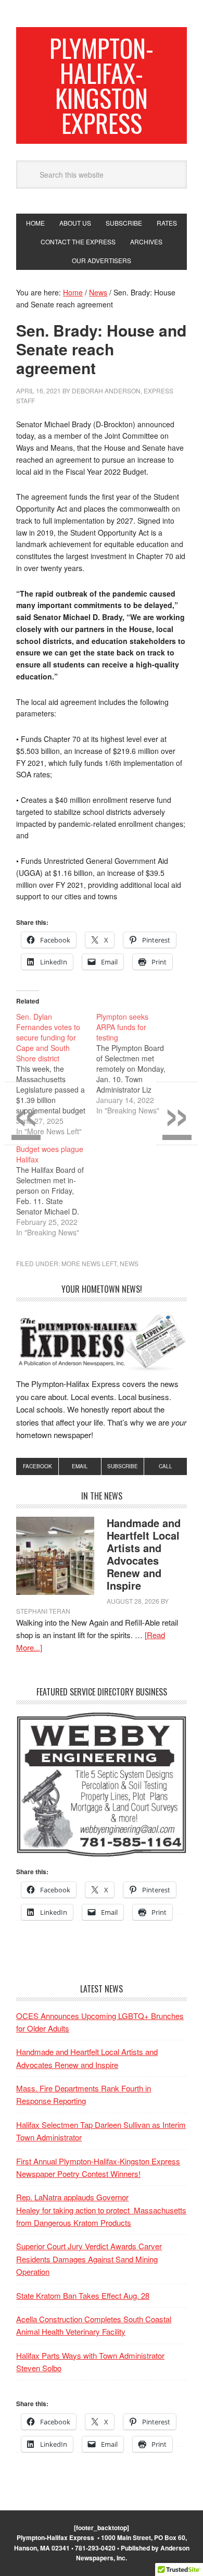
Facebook (37, 1466)
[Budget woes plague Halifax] (56, 1191)
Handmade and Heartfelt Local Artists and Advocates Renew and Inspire (144, 1554)
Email (80, 1466)
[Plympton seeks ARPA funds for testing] (136, 1063)
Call (166, 1466)
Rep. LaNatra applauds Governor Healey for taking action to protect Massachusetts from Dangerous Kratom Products (101, 2210)
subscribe (123, 1466)
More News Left (89, 1263)
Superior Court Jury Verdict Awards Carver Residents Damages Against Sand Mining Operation (89, 2259)
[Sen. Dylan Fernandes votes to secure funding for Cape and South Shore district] (56, 1074)
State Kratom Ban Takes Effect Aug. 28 (83, 2295)
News (129, 1263)
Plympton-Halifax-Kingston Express (102, 85)
